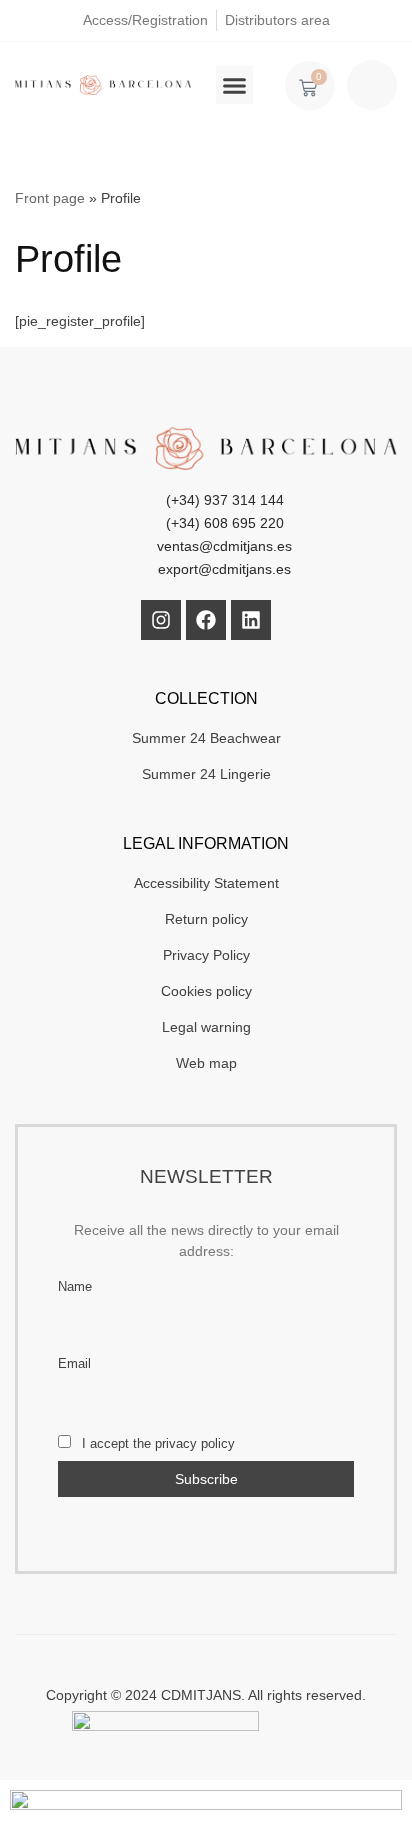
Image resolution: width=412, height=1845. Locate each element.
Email (74, 1364)
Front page (50, 198)
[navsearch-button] (372, 85)
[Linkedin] (251, 620)
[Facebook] (206, 620)
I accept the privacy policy (156, 1444)
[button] (235, 85)
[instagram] (161, 620)
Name (75, 1287)
